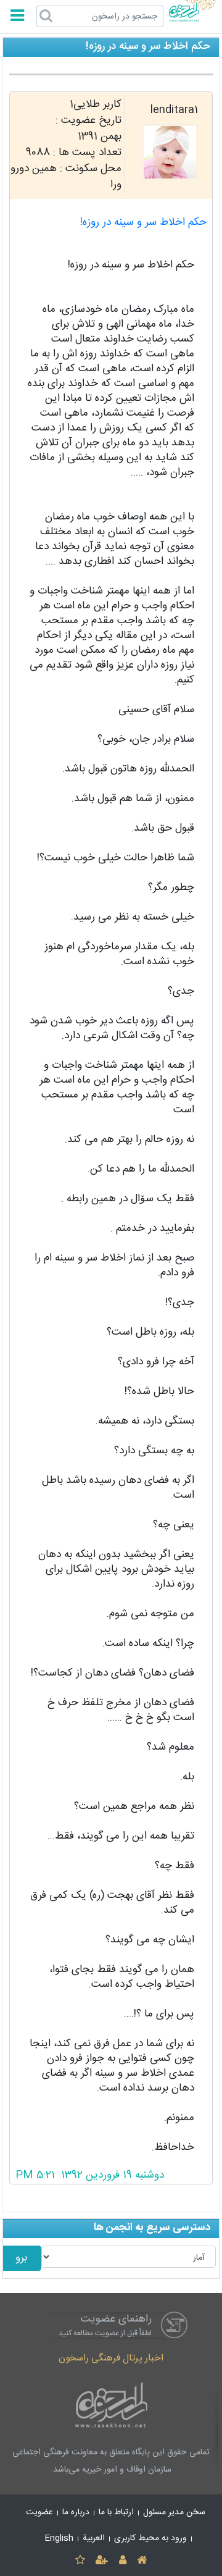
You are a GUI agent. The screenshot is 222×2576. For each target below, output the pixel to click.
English (59, 2538)
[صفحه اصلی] (142, 2561)
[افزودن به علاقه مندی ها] (80, 2561)
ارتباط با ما (116, 2512)
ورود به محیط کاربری (150, 2538)
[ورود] (122, 2561)
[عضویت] (102, 2561)
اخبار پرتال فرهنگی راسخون (111, 2358)
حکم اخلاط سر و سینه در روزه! (143, 223)
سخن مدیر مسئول (174, 2512)
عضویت (39, 2512)
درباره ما (76, 2512)
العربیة (94, 2538)
